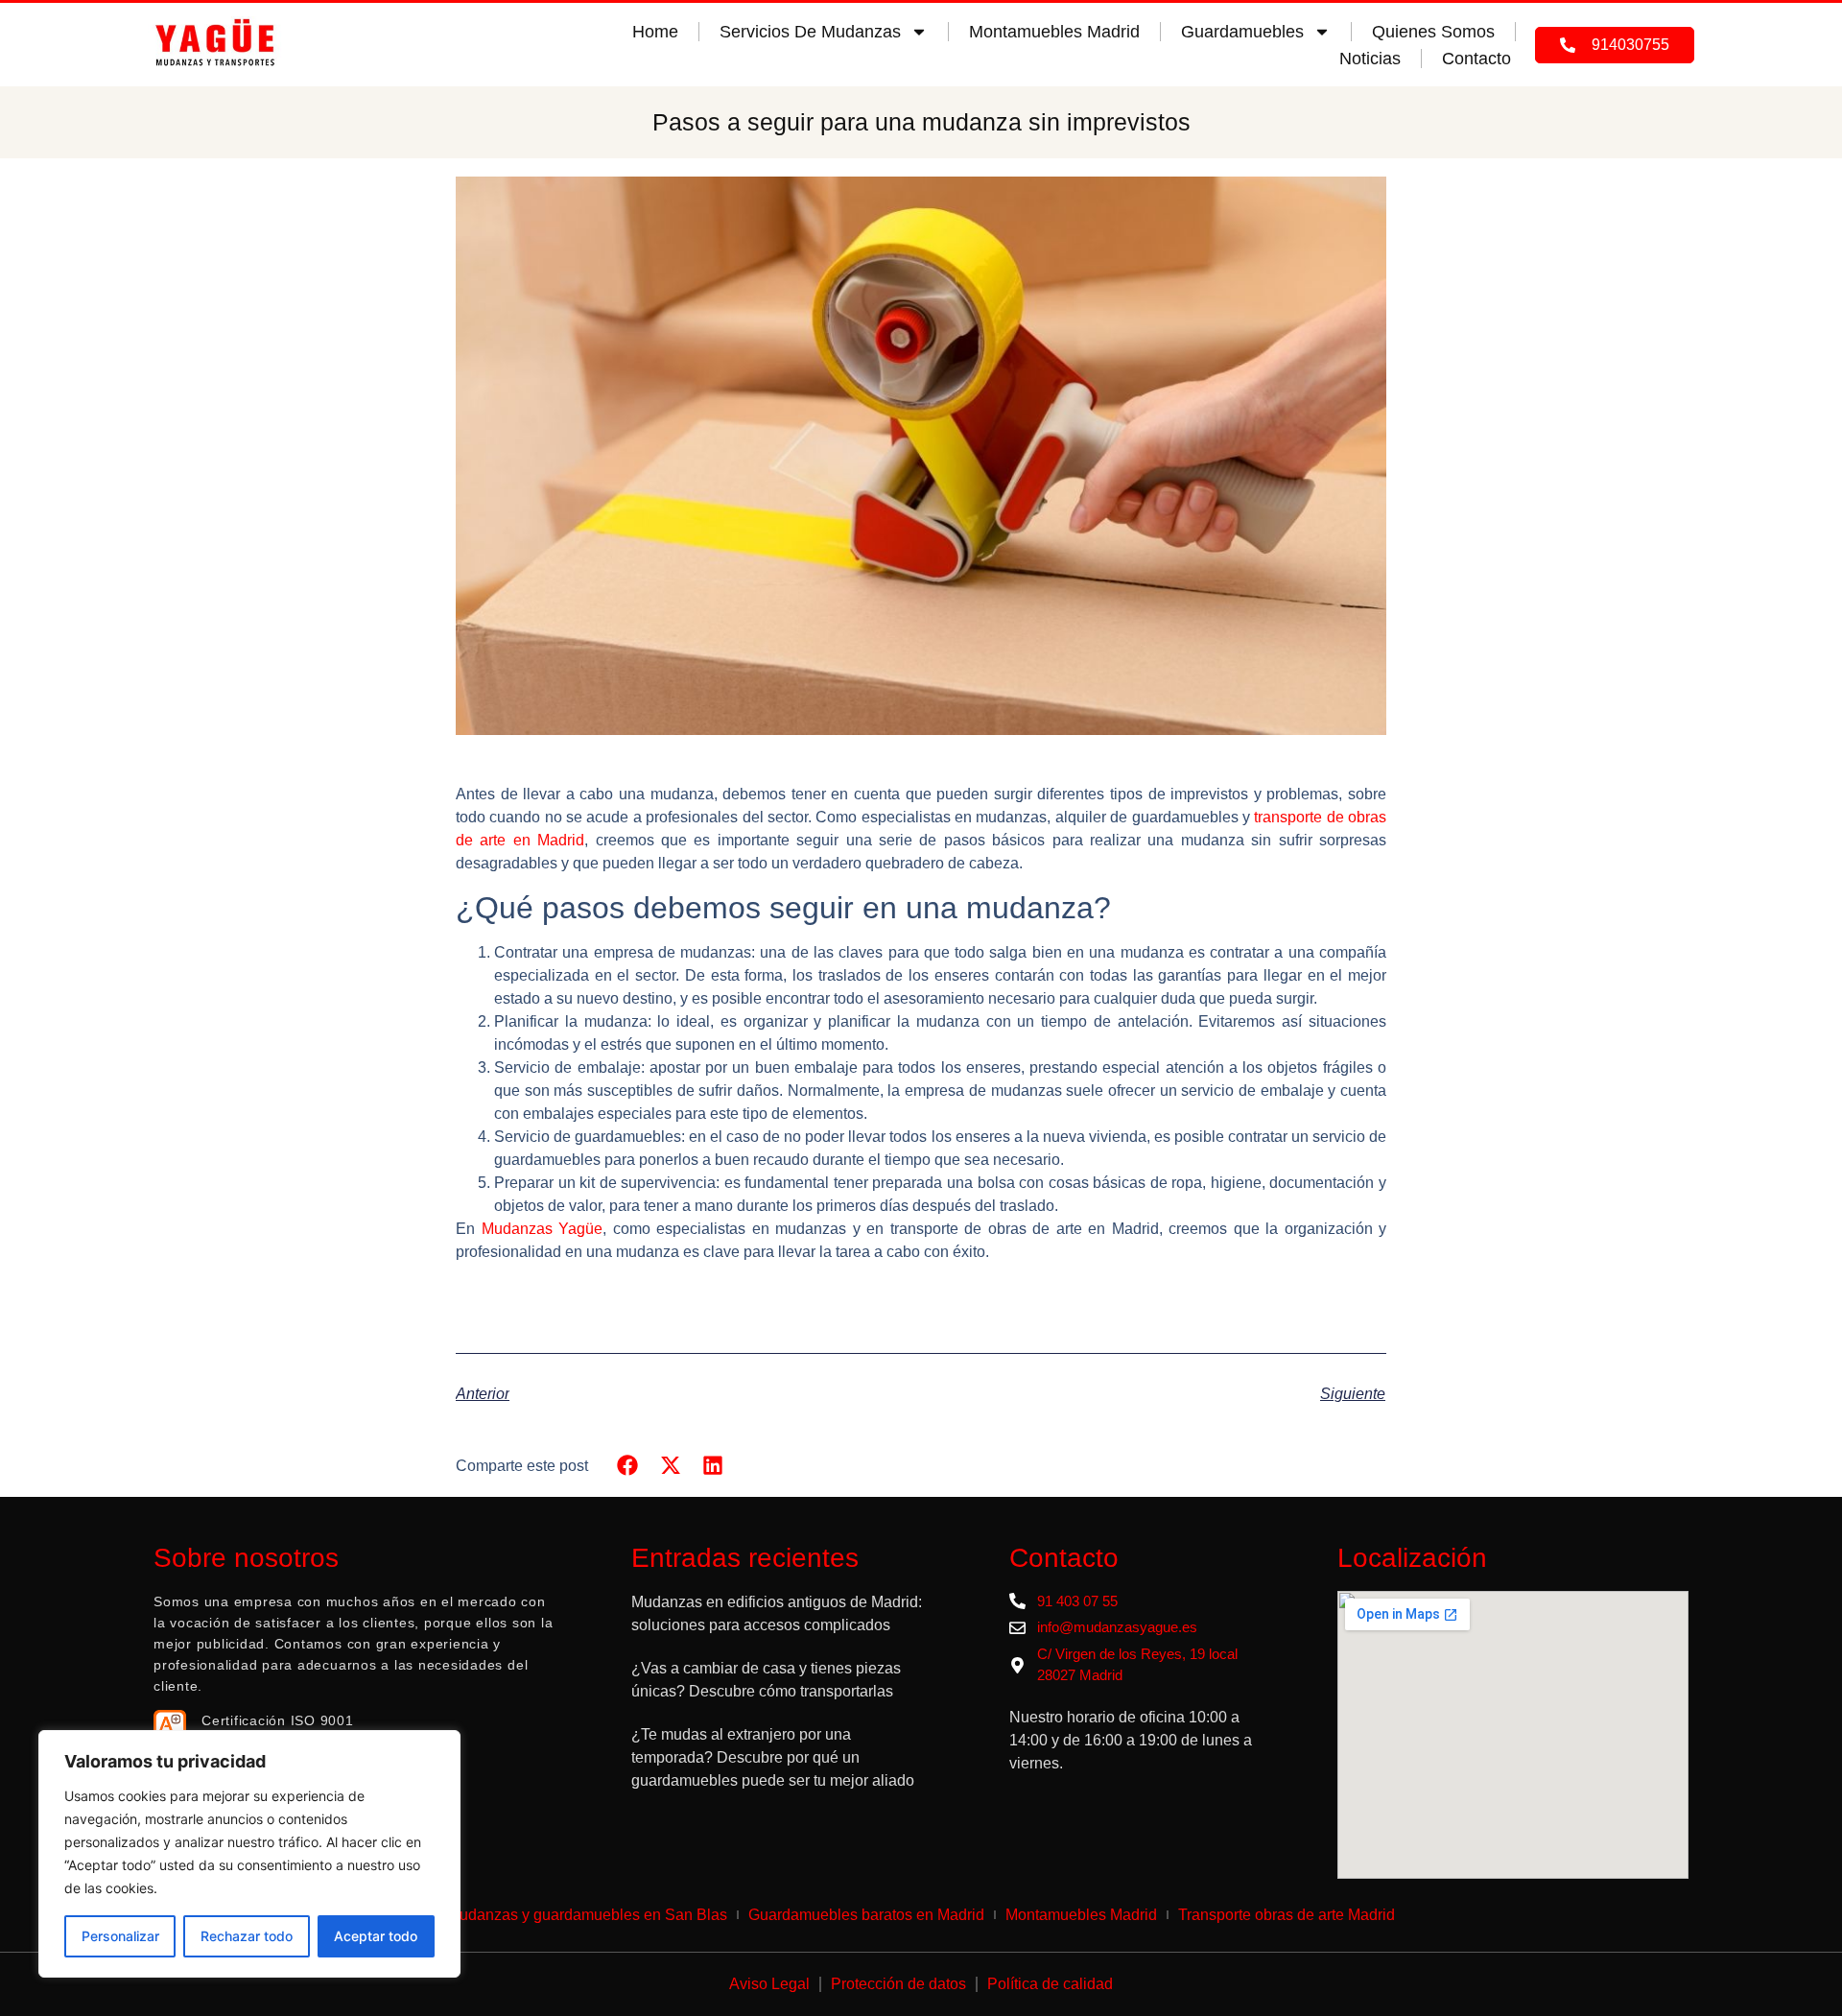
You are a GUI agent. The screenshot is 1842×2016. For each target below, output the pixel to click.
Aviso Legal (769, 1984)
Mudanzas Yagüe (543, 1229)
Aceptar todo (376, 1936)
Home (655, 32)
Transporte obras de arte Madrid (1287, 1915)
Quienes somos (1433, 32)
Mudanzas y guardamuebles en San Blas (587, 1915)
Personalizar (120, 1936)
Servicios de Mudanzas (810, 32)
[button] (628, 1465)
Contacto (1476, 59)
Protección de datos (898, 1984)
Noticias (1370, 59)
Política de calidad (1050, 1984)
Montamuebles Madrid (1054, 32)
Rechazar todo (247, 1936)
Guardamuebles (1242, 32)
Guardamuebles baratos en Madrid (866, 1915)
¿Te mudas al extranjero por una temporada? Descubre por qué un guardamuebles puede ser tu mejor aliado (775, 1757)
